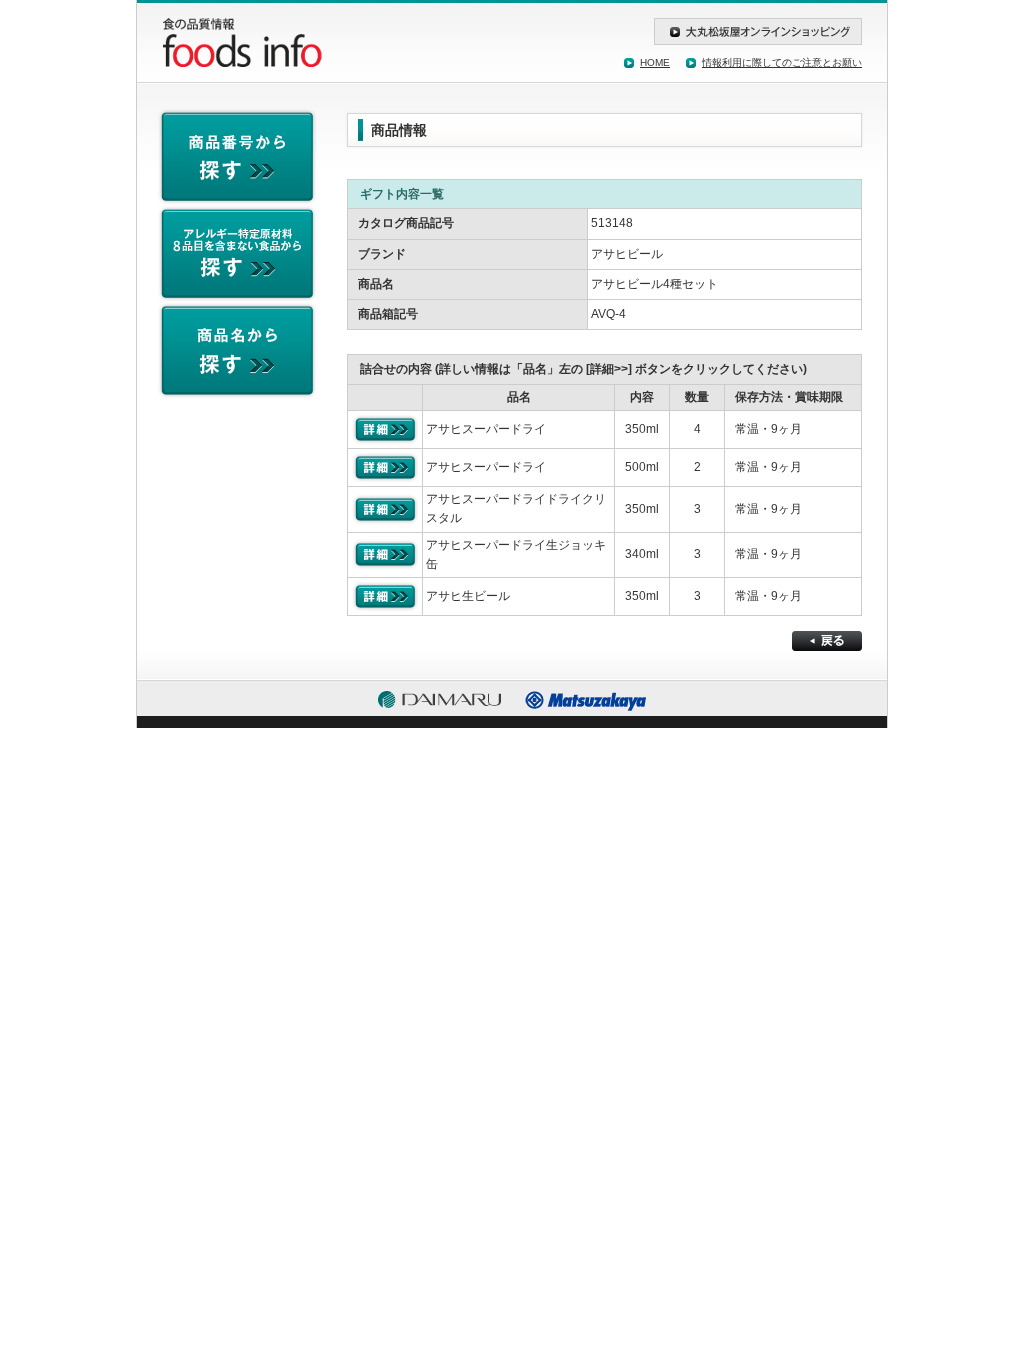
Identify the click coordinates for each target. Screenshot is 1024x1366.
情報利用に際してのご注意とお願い (782, 62)
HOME (655, 62)
